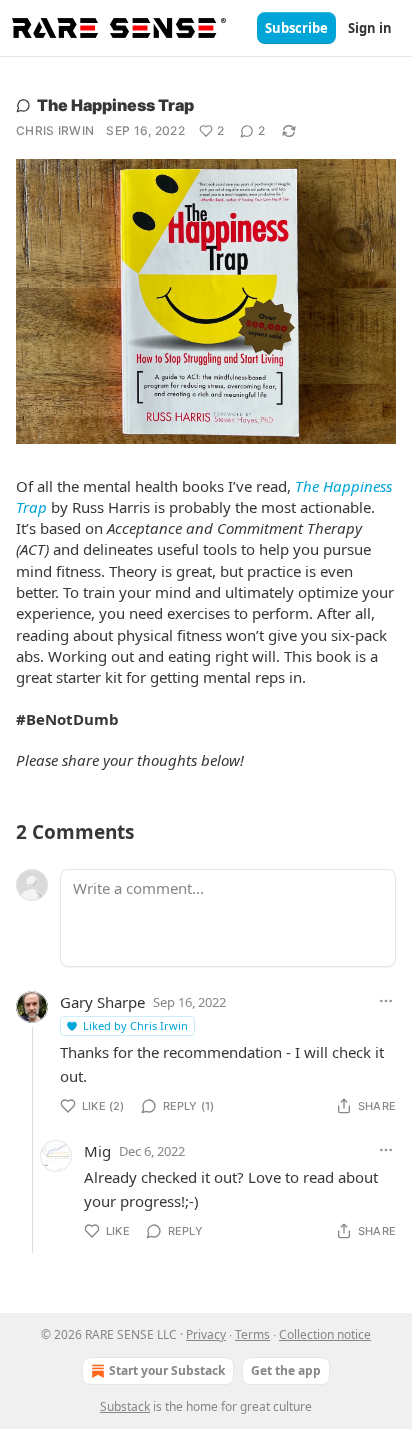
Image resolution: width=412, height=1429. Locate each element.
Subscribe (296, 28)
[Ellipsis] (386, 1001)
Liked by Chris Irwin (135, 1025)
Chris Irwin (55, 130)
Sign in (370, 28)
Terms (252, 1334)
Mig (97, 1151)
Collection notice (325, 1334)
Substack (125, 1406)
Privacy (206, 1334)
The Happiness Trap (115, 105)
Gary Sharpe (102, 1002)
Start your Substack (167, 1370)
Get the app (286, 1370)
